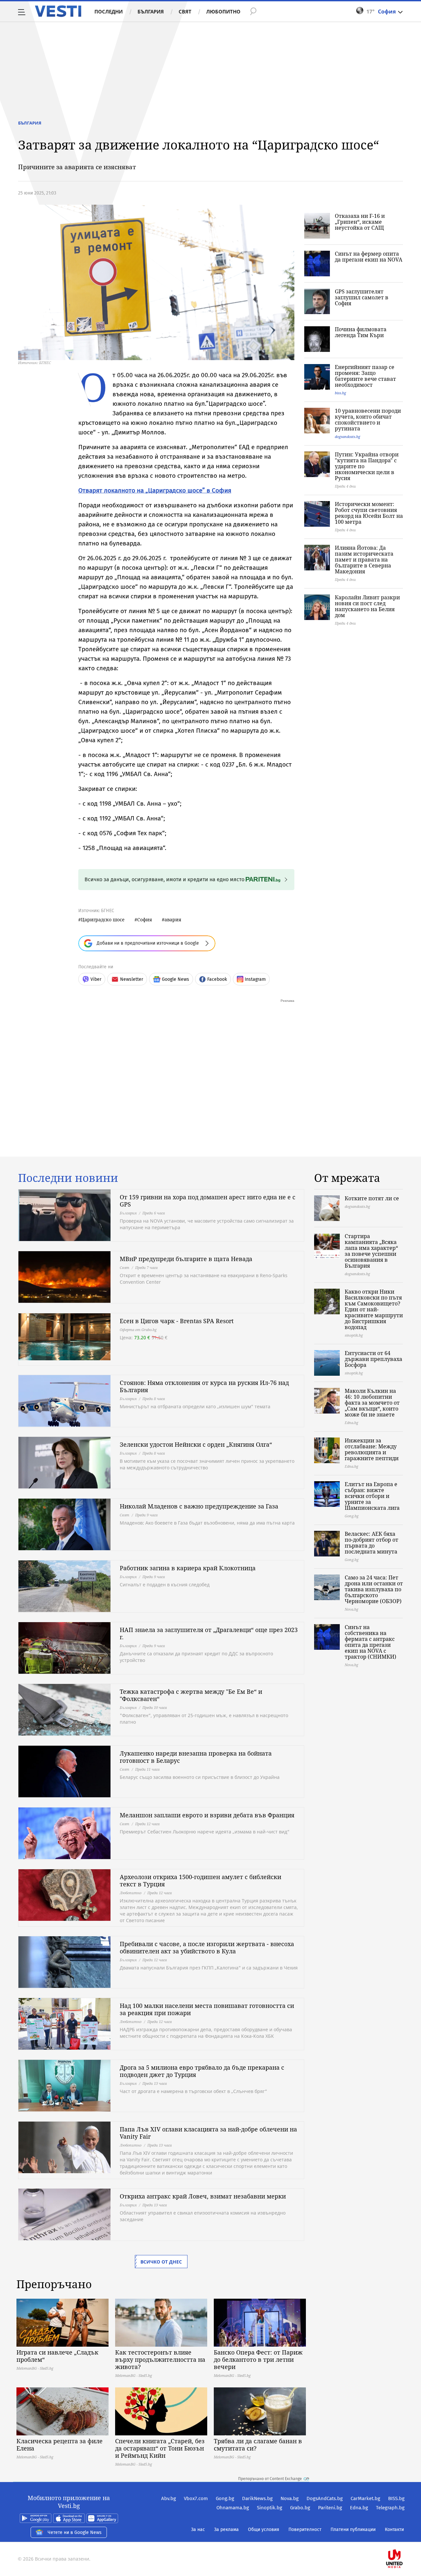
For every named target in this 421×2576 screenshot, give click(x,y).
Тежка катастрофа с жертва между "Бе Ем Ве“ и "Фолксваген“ (191, 1695)
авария (173, 920)
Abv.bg (169, 2498)
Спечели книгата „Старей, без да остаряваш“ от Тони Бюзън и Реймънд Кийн (160, 2448)
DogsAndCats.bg (325, 2498)
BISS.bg (396, 2498)
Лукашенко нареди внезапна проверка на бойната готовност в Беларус (196, 1757)
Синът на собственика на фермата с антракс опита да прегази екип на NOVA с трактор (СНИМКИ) (371, 1642)
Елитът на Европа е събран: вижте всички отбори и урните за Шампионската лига (372, 1496)
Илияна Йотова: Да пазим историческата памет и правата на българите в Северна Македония (364, 560)
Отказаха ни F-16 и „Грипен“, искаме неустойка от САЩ (360, 222)
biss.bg (340, 393)
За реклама (226, 2530)
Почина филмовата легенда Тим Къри (361, 332)
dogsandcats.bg (347, 437)
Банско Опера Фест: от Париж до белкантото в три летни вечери (258, 2359)
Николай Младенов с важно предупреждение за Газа (199, 1506)
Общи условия (264, 2530)
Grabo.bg (300, 2508)
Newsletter (132, 979)
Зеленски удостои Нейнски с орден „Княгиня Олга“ (196, 1444)
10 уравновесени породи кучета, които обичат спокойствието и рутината (368, 420)
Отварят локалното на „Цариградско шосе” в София (155, 490)
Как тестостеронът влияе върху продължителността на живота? (160, 2359)
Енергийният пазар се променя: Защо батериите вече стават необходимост (365, 376)
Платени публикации (353, 2530)
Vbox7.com (196, 2498)
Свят (185, 11)
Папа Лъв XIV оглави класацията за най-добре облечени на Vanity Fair (208, 2133)
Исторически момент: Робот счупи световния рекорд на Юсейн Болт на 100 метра (369, 513)
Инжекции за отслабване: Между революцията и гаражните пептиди (372, 1449)
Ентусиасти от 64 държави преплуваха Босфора (373, 1359)
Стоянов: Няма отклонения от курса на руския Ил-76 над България (204, 1386)
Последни (109, 11)
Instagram (255, 979)
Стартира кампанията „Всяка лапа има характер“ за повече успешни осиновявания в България (371, 1251)
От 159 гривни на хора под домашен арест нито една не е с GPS (208, 1201)
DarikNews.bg (257, 2498)
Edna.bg (359, 2508)
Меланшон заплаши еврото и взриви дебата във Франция (207, 1815)
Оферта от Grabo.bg (138, 1330)
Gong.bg (225, 2498)
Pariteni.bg (330, 2508)
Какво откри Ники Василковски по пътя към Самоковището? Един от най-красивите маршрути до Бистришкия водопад (374, 1309)
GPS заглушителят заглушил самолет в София (362, 297)
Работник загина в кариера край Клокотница (188, 1568)
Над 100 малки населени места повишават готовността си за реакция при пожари (207, 2009)
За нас (198, 2530)
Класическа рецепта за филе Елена (60, 2445)
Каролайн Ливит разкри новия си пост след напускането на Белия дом (367, 606)
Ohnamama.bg (233, 2508)
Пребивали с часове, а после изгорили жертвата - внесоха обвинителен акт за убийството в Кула (207, 1947)
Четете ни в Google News (75, 2532)
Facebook (217, 979)
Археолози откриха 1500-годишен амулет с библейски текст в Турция (200, 1880)
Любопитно (223, 11)
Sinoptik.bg (270, 2508)
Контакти (394, 2530)
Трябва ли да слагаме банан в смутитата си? (258, 2445)
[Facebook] (404, 2538)
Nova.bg (290, 2498)
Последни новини (68, 1178)
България (151, 11)
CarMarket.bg (365, 2498)
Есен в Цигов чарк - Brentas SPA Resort (177, 1321)
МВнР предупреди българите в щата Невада (186, 1259)
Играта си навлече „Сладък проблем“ (57, 2356)
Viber (96, 979)
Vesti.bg (58, 11)
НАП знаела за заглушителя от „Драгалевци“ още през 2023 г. (209, 1633)
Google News (175, 979)
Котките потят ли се (372, 1198)
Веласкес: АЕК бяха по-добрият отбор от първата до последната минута (371, 1543)
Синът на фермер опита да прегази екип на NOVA (369, 257)
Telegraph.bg (390, 2508)
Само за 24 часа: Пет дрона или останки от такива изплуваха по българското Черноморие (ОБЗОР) (374, 1589)
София (145, 920)
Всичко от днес (161, 2262)
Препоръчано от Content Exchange (270, 2479)
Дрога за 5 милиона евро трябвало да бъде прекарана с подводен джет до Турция (202, 2071)
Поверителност (305, 2530)
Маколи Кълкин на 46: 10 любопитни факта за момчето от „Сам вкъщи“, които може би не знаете (372, 1403)
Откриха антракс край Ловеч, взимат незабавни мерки (203, 2196)
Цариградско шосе (103, 920)
